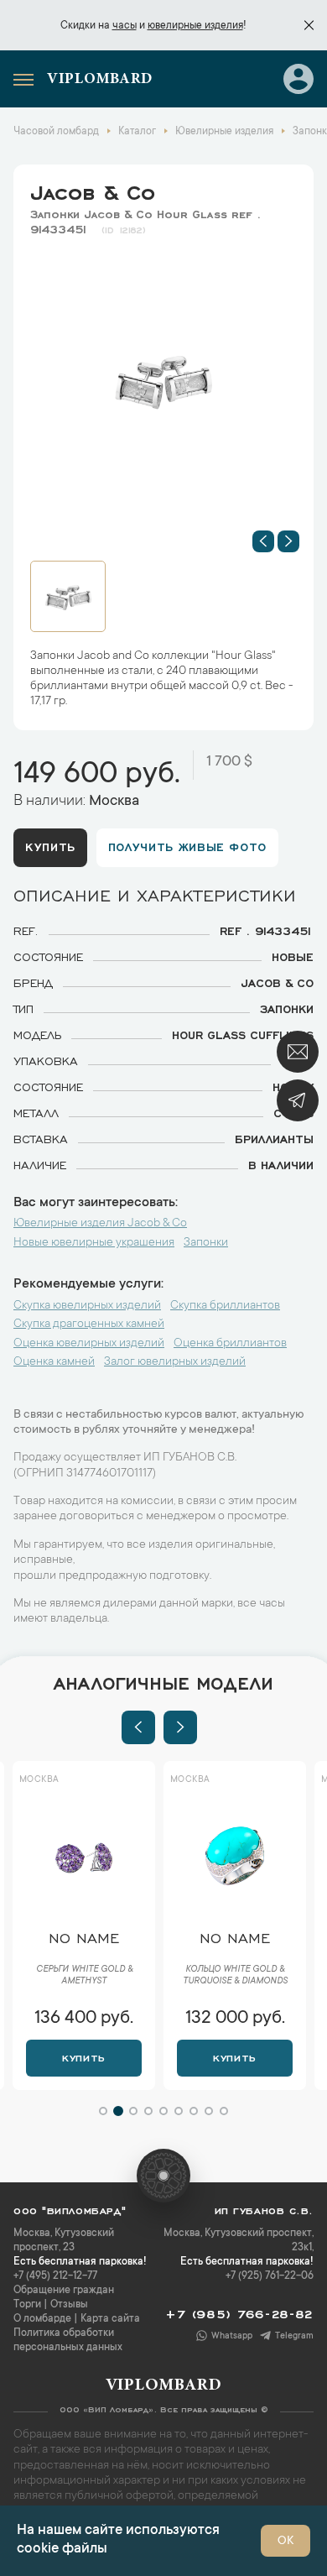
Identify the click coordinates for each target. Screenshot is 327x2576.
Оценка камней (54, 1362)
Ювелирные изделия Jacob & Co (100, 1224)
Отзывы (69, 2305)
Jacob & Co (93, 190)
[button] (263, 541)
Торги (27, 2305)
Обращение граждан (64, 2291)
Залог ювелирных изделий (175, 1362)
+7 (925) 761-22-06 (270, 2276)
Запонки (206, 1243)
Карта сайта (110, 2319)
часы (125, 26)
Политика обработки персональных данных (68, 2341)
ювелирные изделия (195, 26)
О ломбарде (42, 2319)
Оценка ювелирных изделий (89, 1344)
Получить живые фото (187, 846)
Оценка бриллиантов (230, 1344)
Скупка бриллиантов (225, 1306)
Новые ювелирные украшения (94, 1243)
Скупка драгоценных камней (89, 1325)
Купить (50, 846)
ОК (285, 2542)
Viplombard (100, 80)
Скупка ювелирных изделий (87, 1306)
